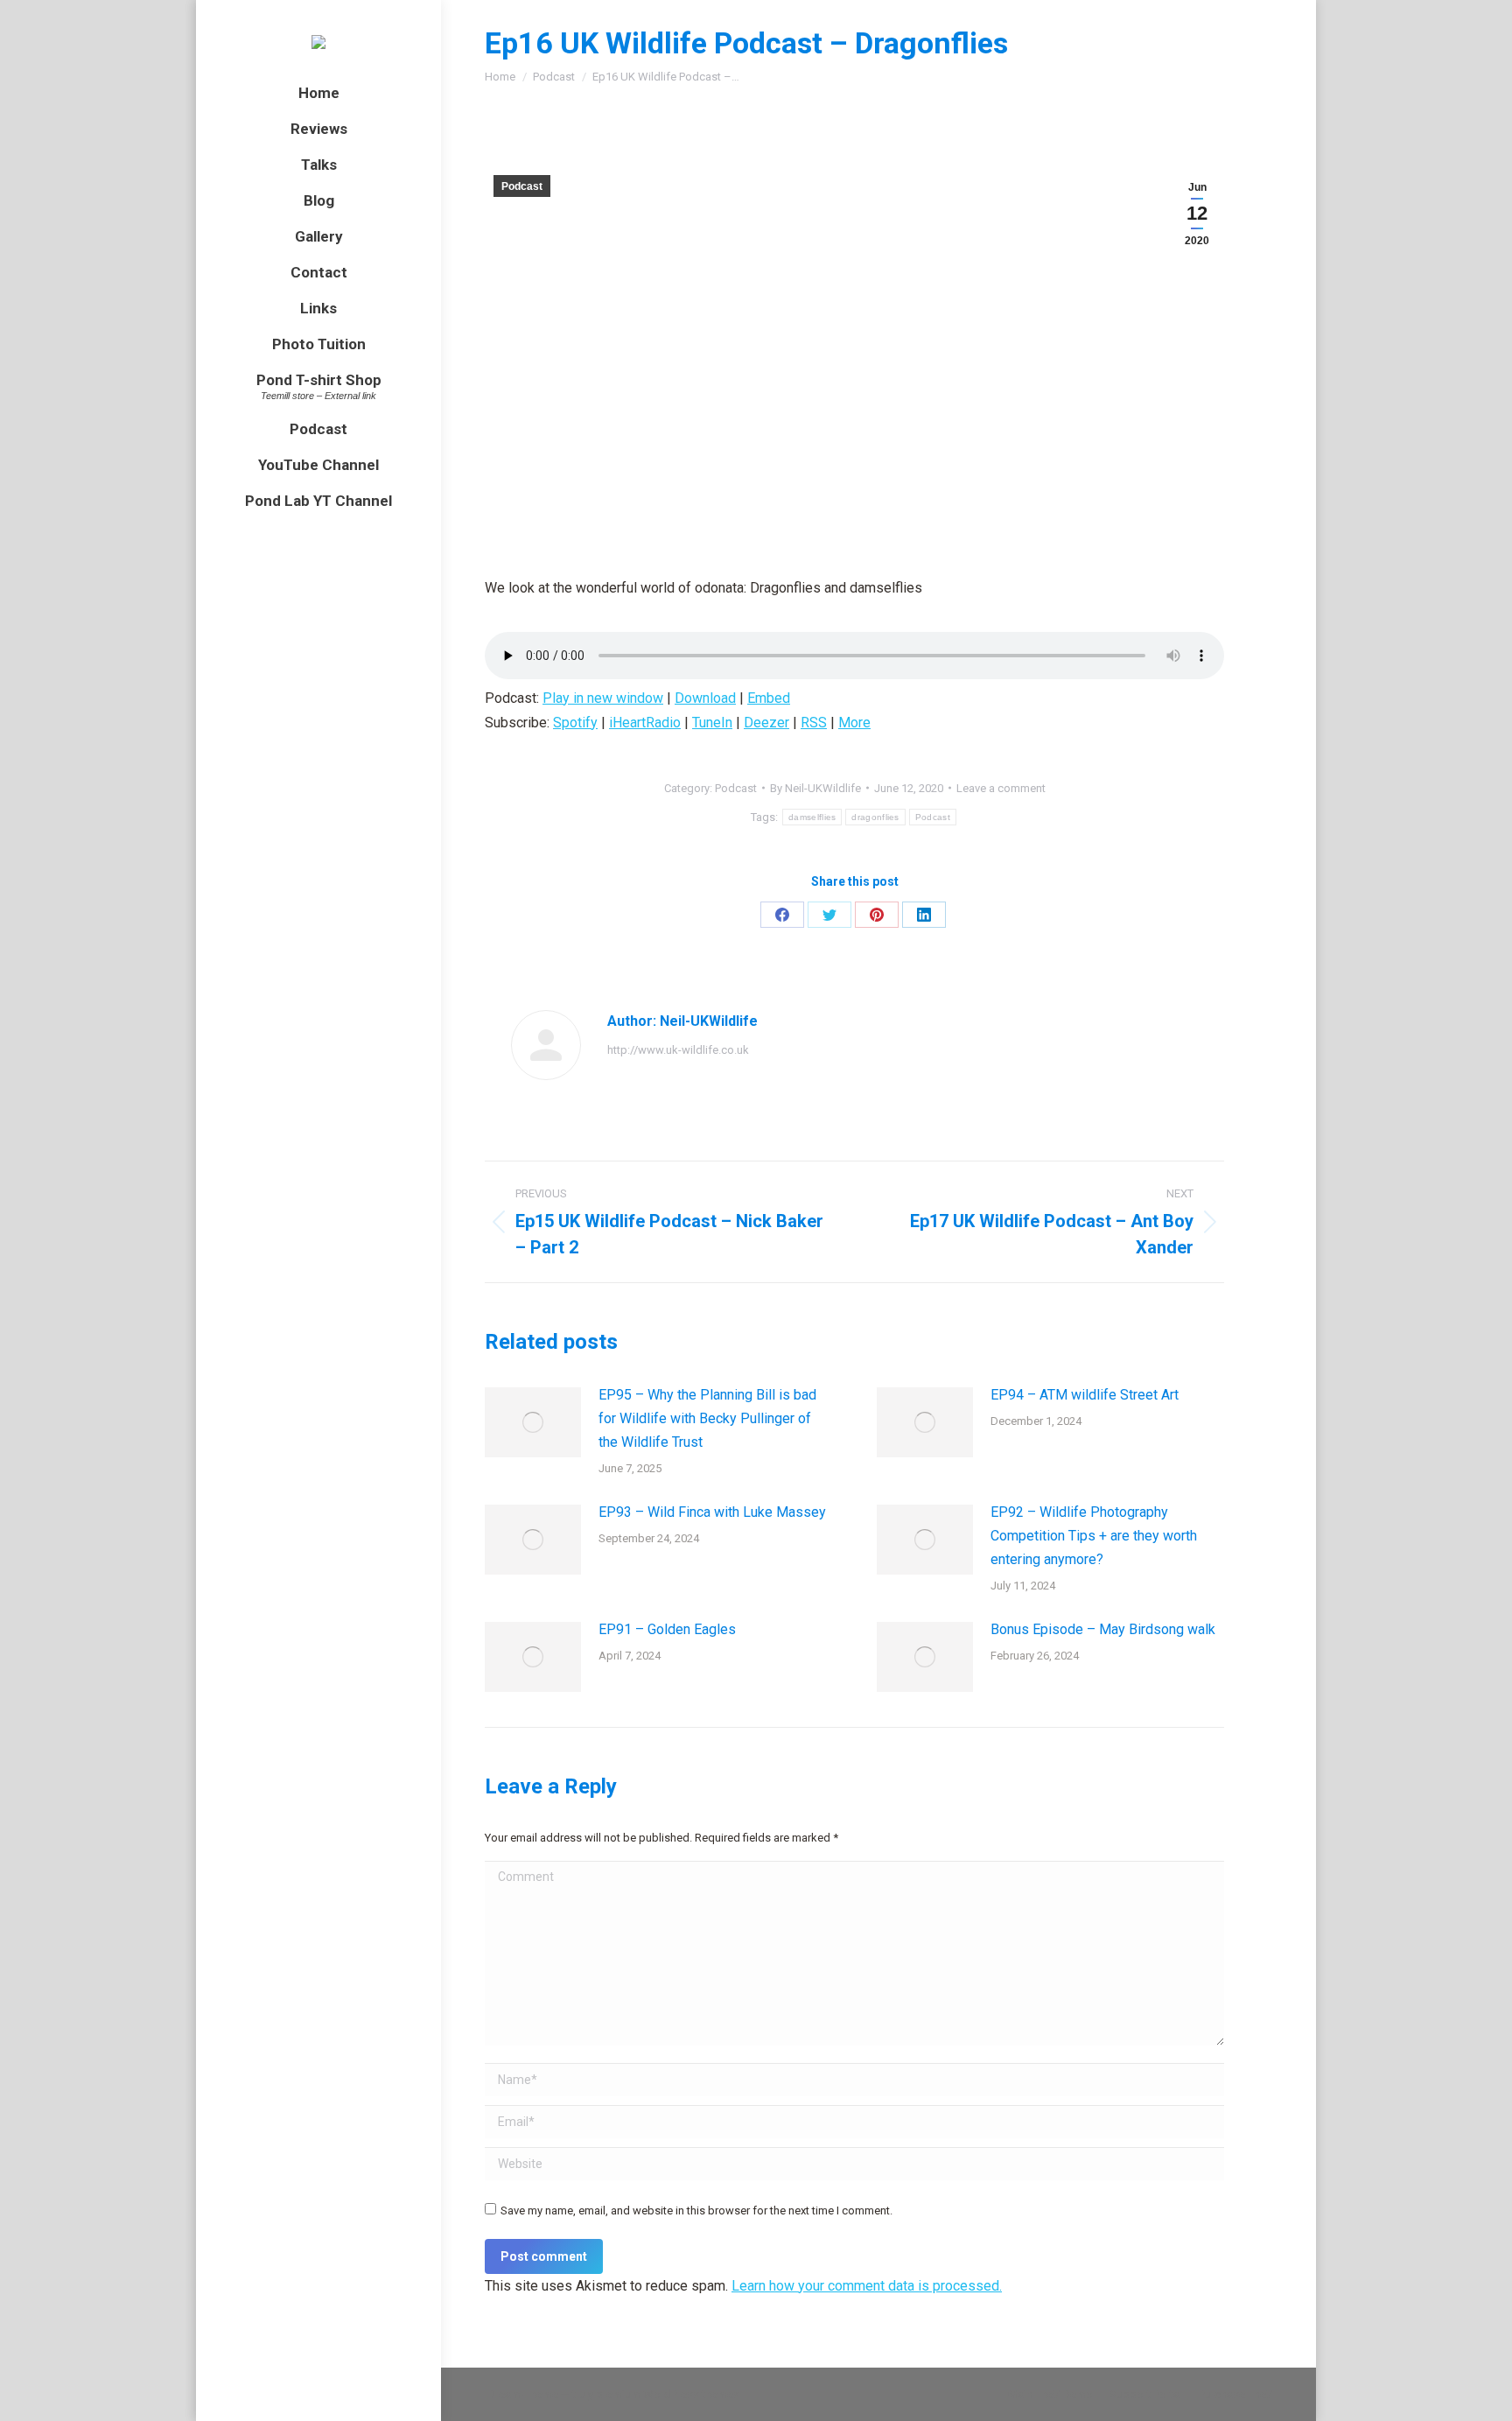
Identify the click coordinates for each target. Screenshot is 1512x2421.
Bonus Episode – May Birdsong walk (1103, 1629)
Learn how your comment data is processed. (867, 2286)
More (854, 723)
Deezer (766, 723)
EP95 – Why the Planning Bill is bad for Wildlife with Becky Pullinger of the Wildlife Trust (707, 1418)
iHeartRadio (645, 723)
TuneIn (712, 723)
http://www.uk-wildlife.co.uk (678, 1050)
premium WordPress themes (668, 2394)
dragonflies (875, 817)
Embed (769, 698)
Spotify (575, 723)
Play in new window (603, 698)
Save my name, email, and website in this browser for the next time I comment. (696, 2210)
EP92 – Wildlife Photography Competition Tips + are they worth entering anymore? (1094, 1536)
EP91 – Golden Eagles (667, 1629)
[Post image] (533, 1422)
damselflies (812, 817)
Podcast (522, 186)
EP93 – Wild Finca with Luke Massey (712, 1512)
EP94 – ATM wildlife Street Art (1085, 1395)
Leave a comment (1001, 788)
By (815, 788)
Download (705, 698)
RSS (814, 723)
